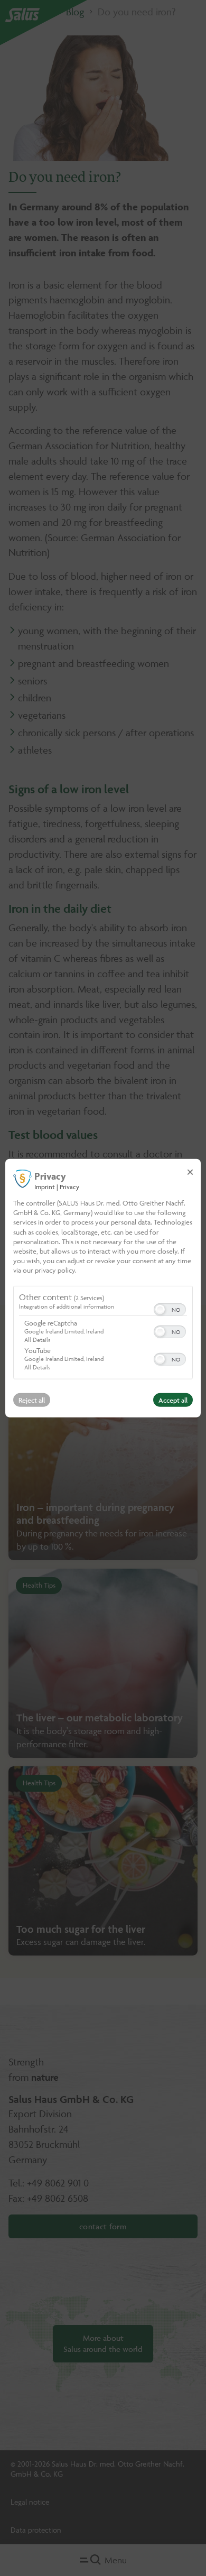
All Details (37, 1339)
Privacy (69, 1187)
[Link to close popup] (190, 1172)
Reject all (32, 1400)
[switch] (170, 1308)
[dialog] (103, 1288)
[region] (103, 1333)
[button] (160, 1309)
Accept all (173, 1400)
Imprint (45, 1187)
